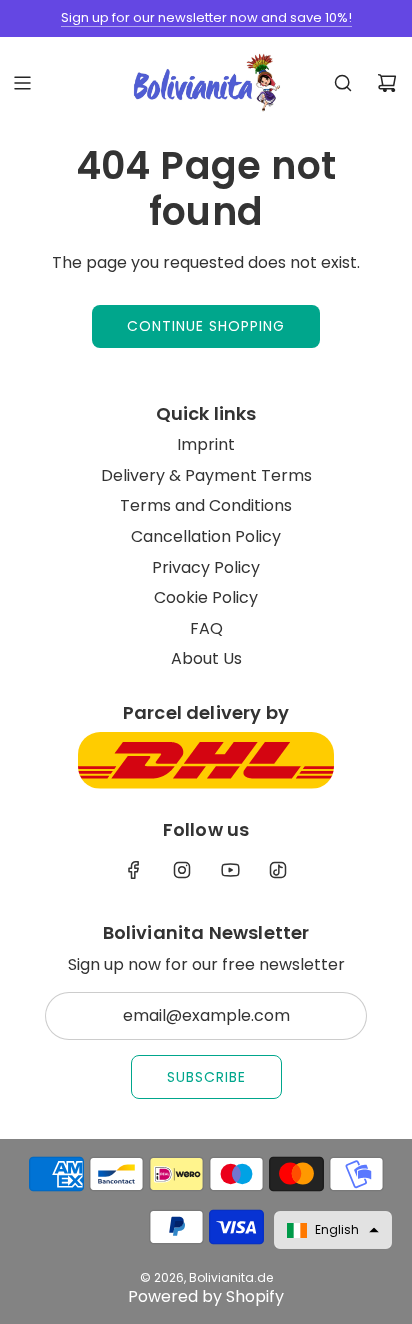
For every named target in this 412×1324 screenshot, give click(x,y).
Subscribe (206, 1077)
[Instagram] (182, 870)
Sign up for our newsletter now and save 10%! (206, 17)
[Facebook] (134, 870)
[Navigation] (22, 83)
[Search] (343, 83)
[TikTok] (278, 870)
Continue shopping (206, 326)
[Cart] (387, 83)
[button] (333, 1230)
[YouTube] (230, 870)
